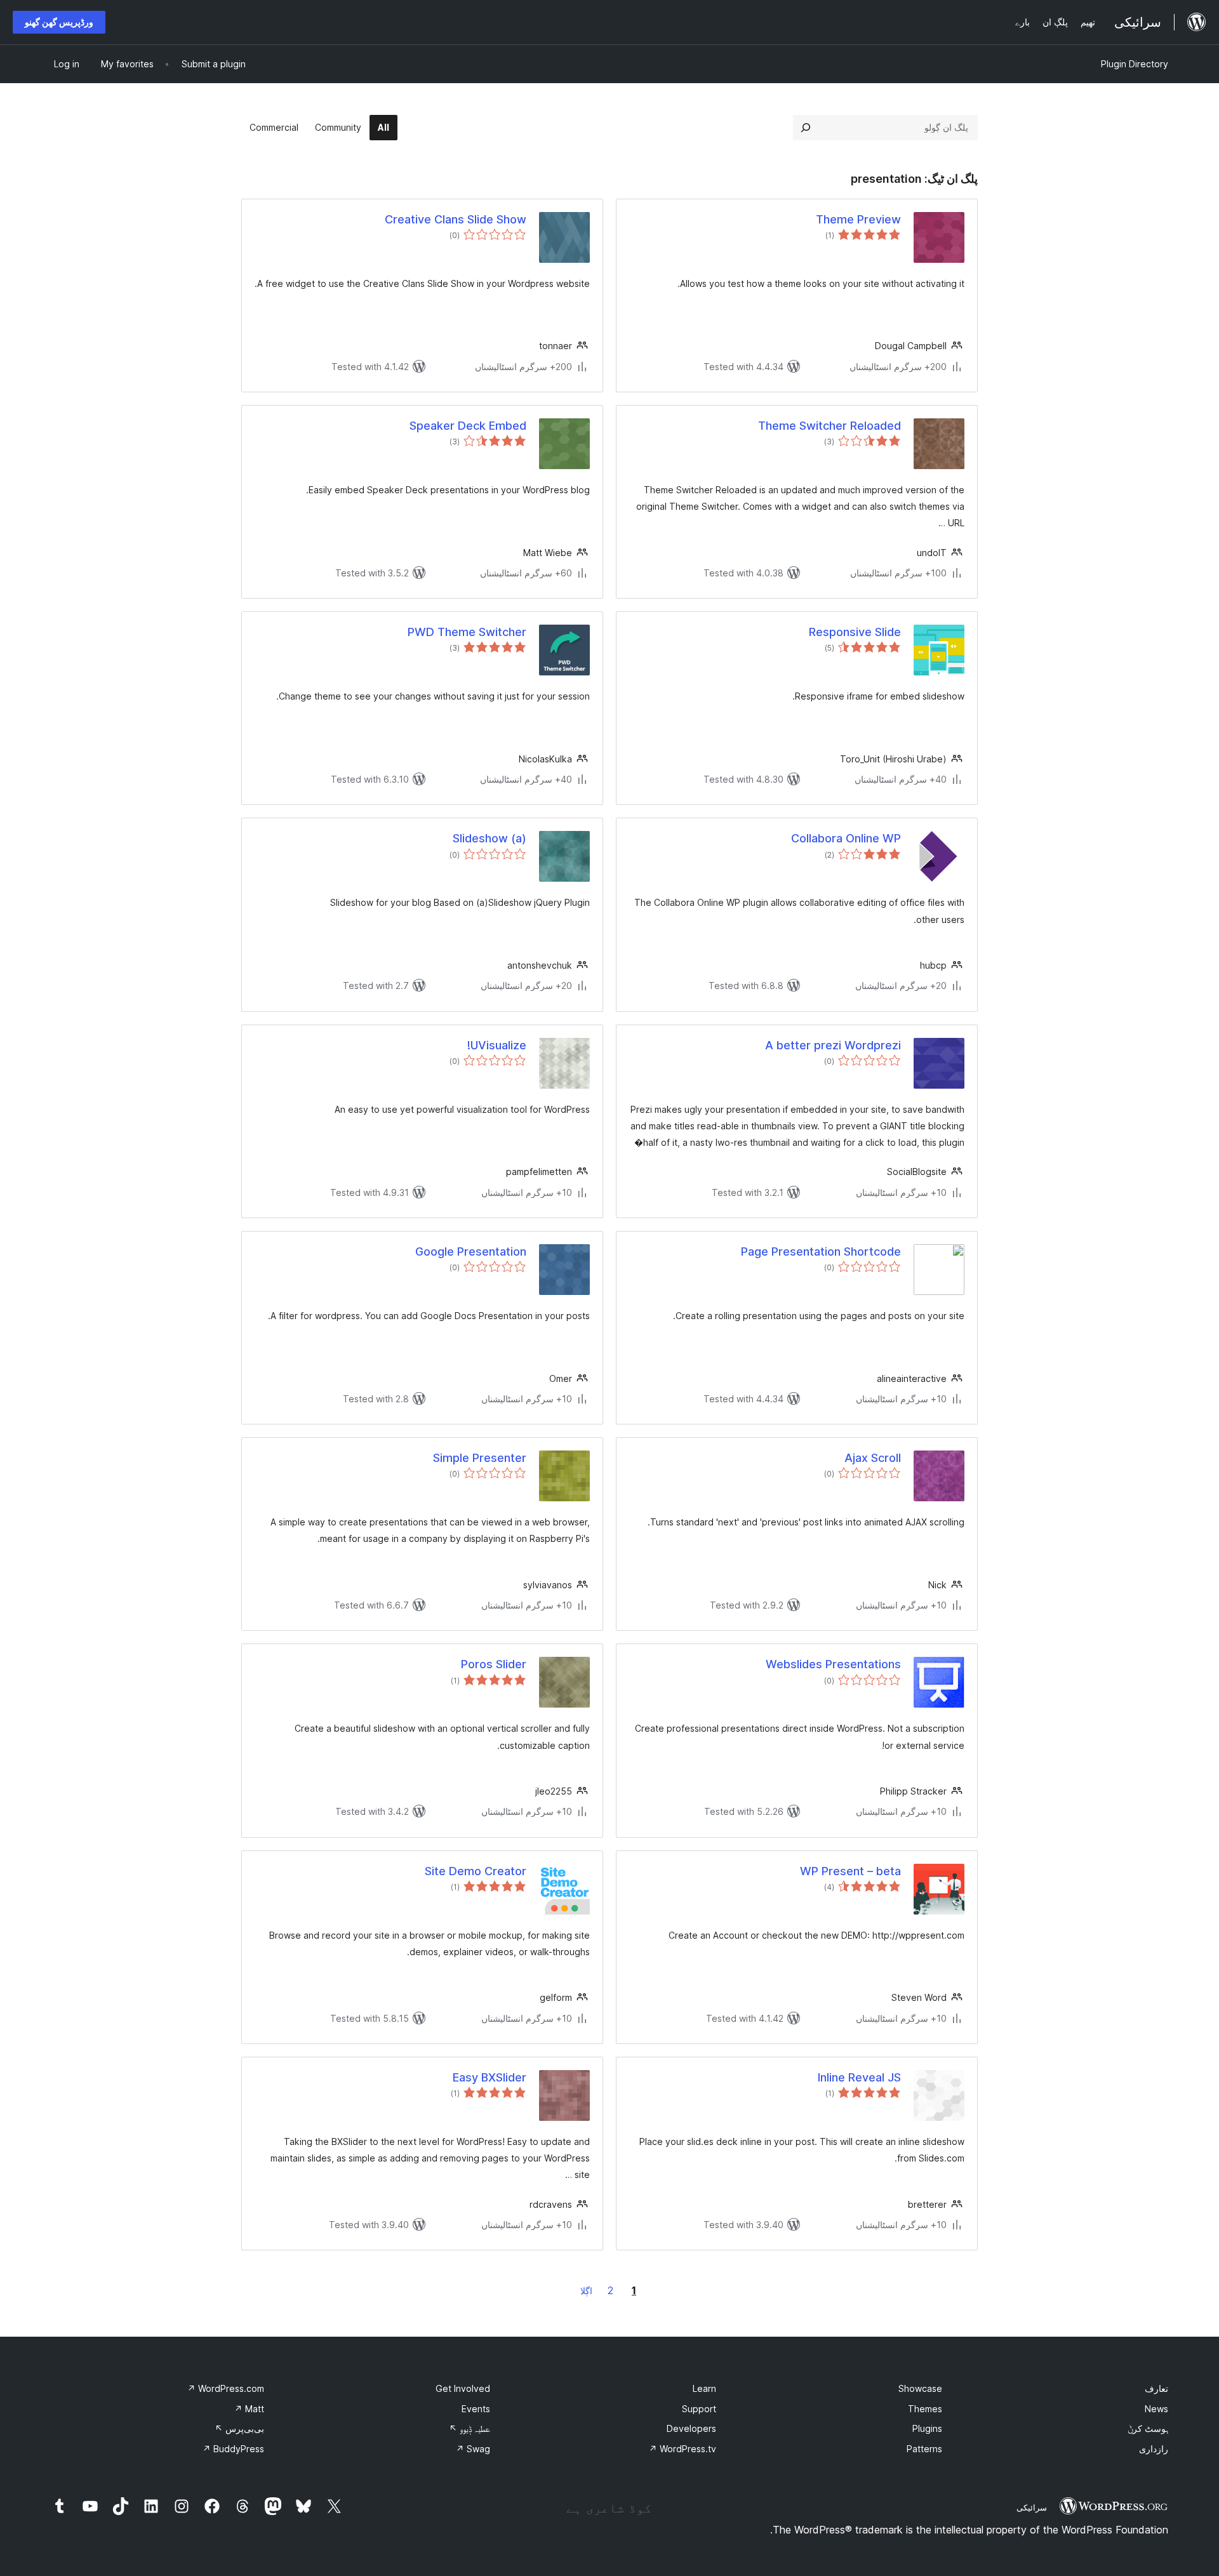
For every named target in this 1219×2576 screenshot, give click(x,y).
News (1156, 2409)
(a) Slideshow (490, 838)
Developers (691, 2428)
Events (476, 2409)
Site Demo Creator (476, 1871)
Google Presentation (471, 1251)
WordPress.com (226, 2388)
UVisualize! (497, 1045)
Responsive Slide (855, 632)
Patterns (924, 2449)
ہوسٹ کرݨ (1148, 2428)
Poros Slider (494, 1664)
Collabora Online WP (846, 838)
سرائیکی (1032, 2507)
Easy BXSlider (490, 2077)
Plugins (927, 2428)
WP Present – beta (850, 1871)
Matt (249, 2409)
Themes (925, 2409)
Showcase (920, 2388)
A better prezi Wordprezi (833, 1045)
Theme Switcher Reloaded (829, 426)
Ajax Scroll (873, 1458)
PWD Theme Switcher (467, 632)
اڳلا (586, 2291)
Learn (704, 2388)
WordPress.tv (683, 2449)
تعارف (1156, 2388)
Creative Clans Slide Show (456, 219)
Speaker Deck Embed (468, 426)
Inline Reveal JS (859, 2077)
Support (699, 2409)
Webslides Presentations (833, 1664)
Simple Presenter (480, 1458)
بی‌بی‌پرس (239, 2428)
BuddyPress (233, 2449)
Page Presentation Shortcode (821, 1251)
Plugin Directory (1135, 64)
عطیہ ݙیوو (470, 2428)
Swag (473, 2449)
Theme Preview (858, 219)
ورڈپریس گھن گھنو (59, 22)
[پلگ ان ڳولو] (806, 128)
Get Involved (463, 2388)
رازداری (1154, 2449)
